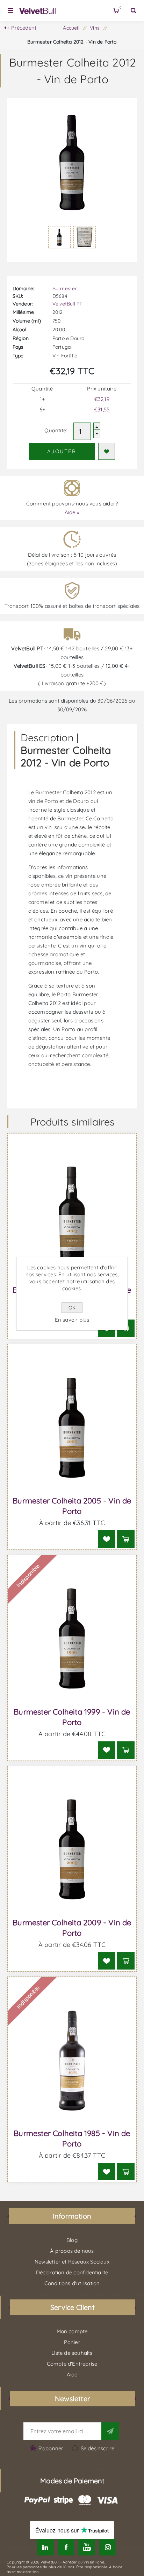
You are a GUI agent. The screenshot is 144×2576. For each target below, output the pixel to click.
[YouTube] (87, 2547)
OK (72, 1308)
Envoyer (110, 2431)
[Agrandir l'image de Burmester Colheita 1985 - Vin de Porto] (72, 2060)
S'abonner (51, 2448)
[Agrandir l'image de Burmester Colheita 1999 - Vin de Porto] (72, 1638)
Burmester (65, 288)
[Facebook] (66, 2547)
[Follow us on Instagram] (107, 2547)
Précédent (24, 28)
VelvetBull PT (67, 304)
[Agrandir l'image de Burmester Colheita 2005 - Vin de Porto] (72, 1428)
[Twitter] (45, 2547)
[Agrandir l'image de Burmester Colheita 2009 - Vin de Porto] (72, 1850)
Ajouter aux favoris (107, 451)
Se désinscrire (98, 2448)
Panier (120, 7)
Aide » (72, 512)
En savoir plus (72, 1320)
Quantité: (56, 430)
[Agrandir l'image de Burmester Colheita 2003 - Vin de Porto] (72, 1217)
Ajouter (62, 451)
